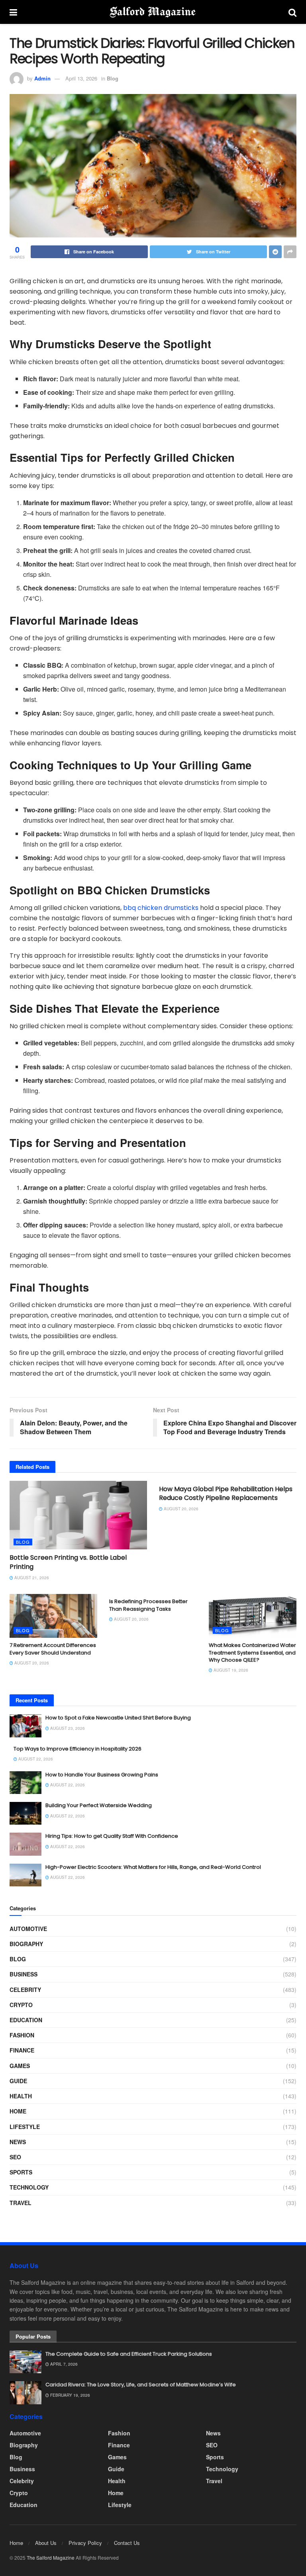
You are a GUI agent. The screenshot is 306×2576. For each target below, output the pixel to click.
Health (21, 2096)
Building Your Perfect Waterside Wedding (99, 1805)
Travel (21, 2203)
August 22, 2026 (35, 1759)
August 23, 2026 (67, 1728)
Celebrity (25, 1990)
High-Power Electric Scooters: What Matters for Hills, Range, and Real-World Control (153, 1867)
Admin (42, 78)
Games (20, 2066)
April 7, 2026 (63, 2364)
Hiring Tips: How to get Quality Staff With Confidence (112, 1836)
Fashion (22, 2035)
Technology (29, 2187)
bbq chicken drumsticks (161, 908)
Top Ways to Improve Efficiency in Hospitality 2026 (77, 1749)
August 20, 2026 (180, 1509)
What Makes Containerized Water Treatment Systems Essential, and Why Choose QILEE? (252, 1652)
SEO (15, 2157)
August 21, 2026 (31, 1578)
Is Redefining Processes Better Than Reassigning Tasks (148, 1605)
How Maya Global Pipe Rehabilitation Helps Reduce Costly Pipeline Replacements (226, 1493)
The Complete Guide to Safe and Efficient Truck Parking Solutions (129, 2354)
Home (18, 2111)
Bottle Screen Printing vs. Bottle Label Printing (68, 1562)
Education (26, 2020)
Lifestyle (25, 2127)
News (18, 2142)
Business (24, 1974)
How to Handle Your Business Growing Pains (102, 1775)
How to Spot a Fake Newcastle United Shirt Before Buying (118, 1718)
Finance (22, 2050)
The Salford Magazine (51, 2557)
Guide (18, 2081)
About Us (46, 2543)
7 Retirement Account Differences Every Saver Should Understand (53, 1649)
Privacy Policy (85, 2543)
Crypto (21, 2005)
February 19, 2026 (70, 2395)
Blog (113, 78)
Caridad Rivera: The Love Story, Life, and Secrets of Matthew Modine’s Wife (141, 2385)
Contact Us (127, 2543)
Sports (21, 2172)
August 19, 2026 (230, 1670)
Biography (26, 1944)
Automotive (28, 1929)
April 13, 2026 (81, 78)
